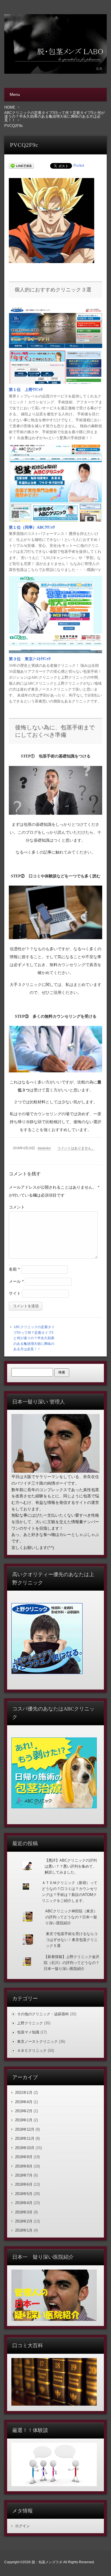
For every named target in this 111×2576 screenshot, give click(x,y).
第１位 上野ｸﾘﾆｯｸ (26, 390)
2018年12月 (25, 2129)
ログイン (22, 2526)
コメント (17, 1207)
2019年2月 (24, 2111)
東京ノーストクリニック (37, 2041)
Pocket (79, 165)
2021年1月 (24, 2093)
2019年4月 (24, 2102)
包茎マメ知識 (28, 2032)
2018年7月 (24, 2175)
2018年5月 (24, 2194)
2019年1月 (24, 2120)
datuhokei (44, 1148)
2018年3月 (24, 2212)
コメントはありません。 (76, 1148)
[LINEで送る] (21, 165)
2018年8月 (24, 2166)
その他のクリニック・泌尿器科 (43, 2014)
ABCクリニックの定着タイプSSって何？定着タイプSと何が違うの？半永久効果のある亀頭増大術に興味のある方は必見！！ (34, 1338)
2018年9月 (24, 2157)
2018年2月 (24, 2221)
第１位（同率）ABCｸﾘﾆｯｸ (32, 527)
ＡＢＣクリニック (32, 2051)
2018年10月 (25, 2148)
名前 (14, 1269)
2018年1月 (24, 2230)
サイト (15, 1293)
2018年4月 (24, 2203)
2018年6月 (24, 2184)
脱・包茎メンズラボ (47, 2562)
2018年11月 (25, 2138)
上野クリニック (30, 2023)
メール (16, 1281)
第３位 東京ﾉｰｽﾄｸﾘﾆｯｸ (30, 659)
